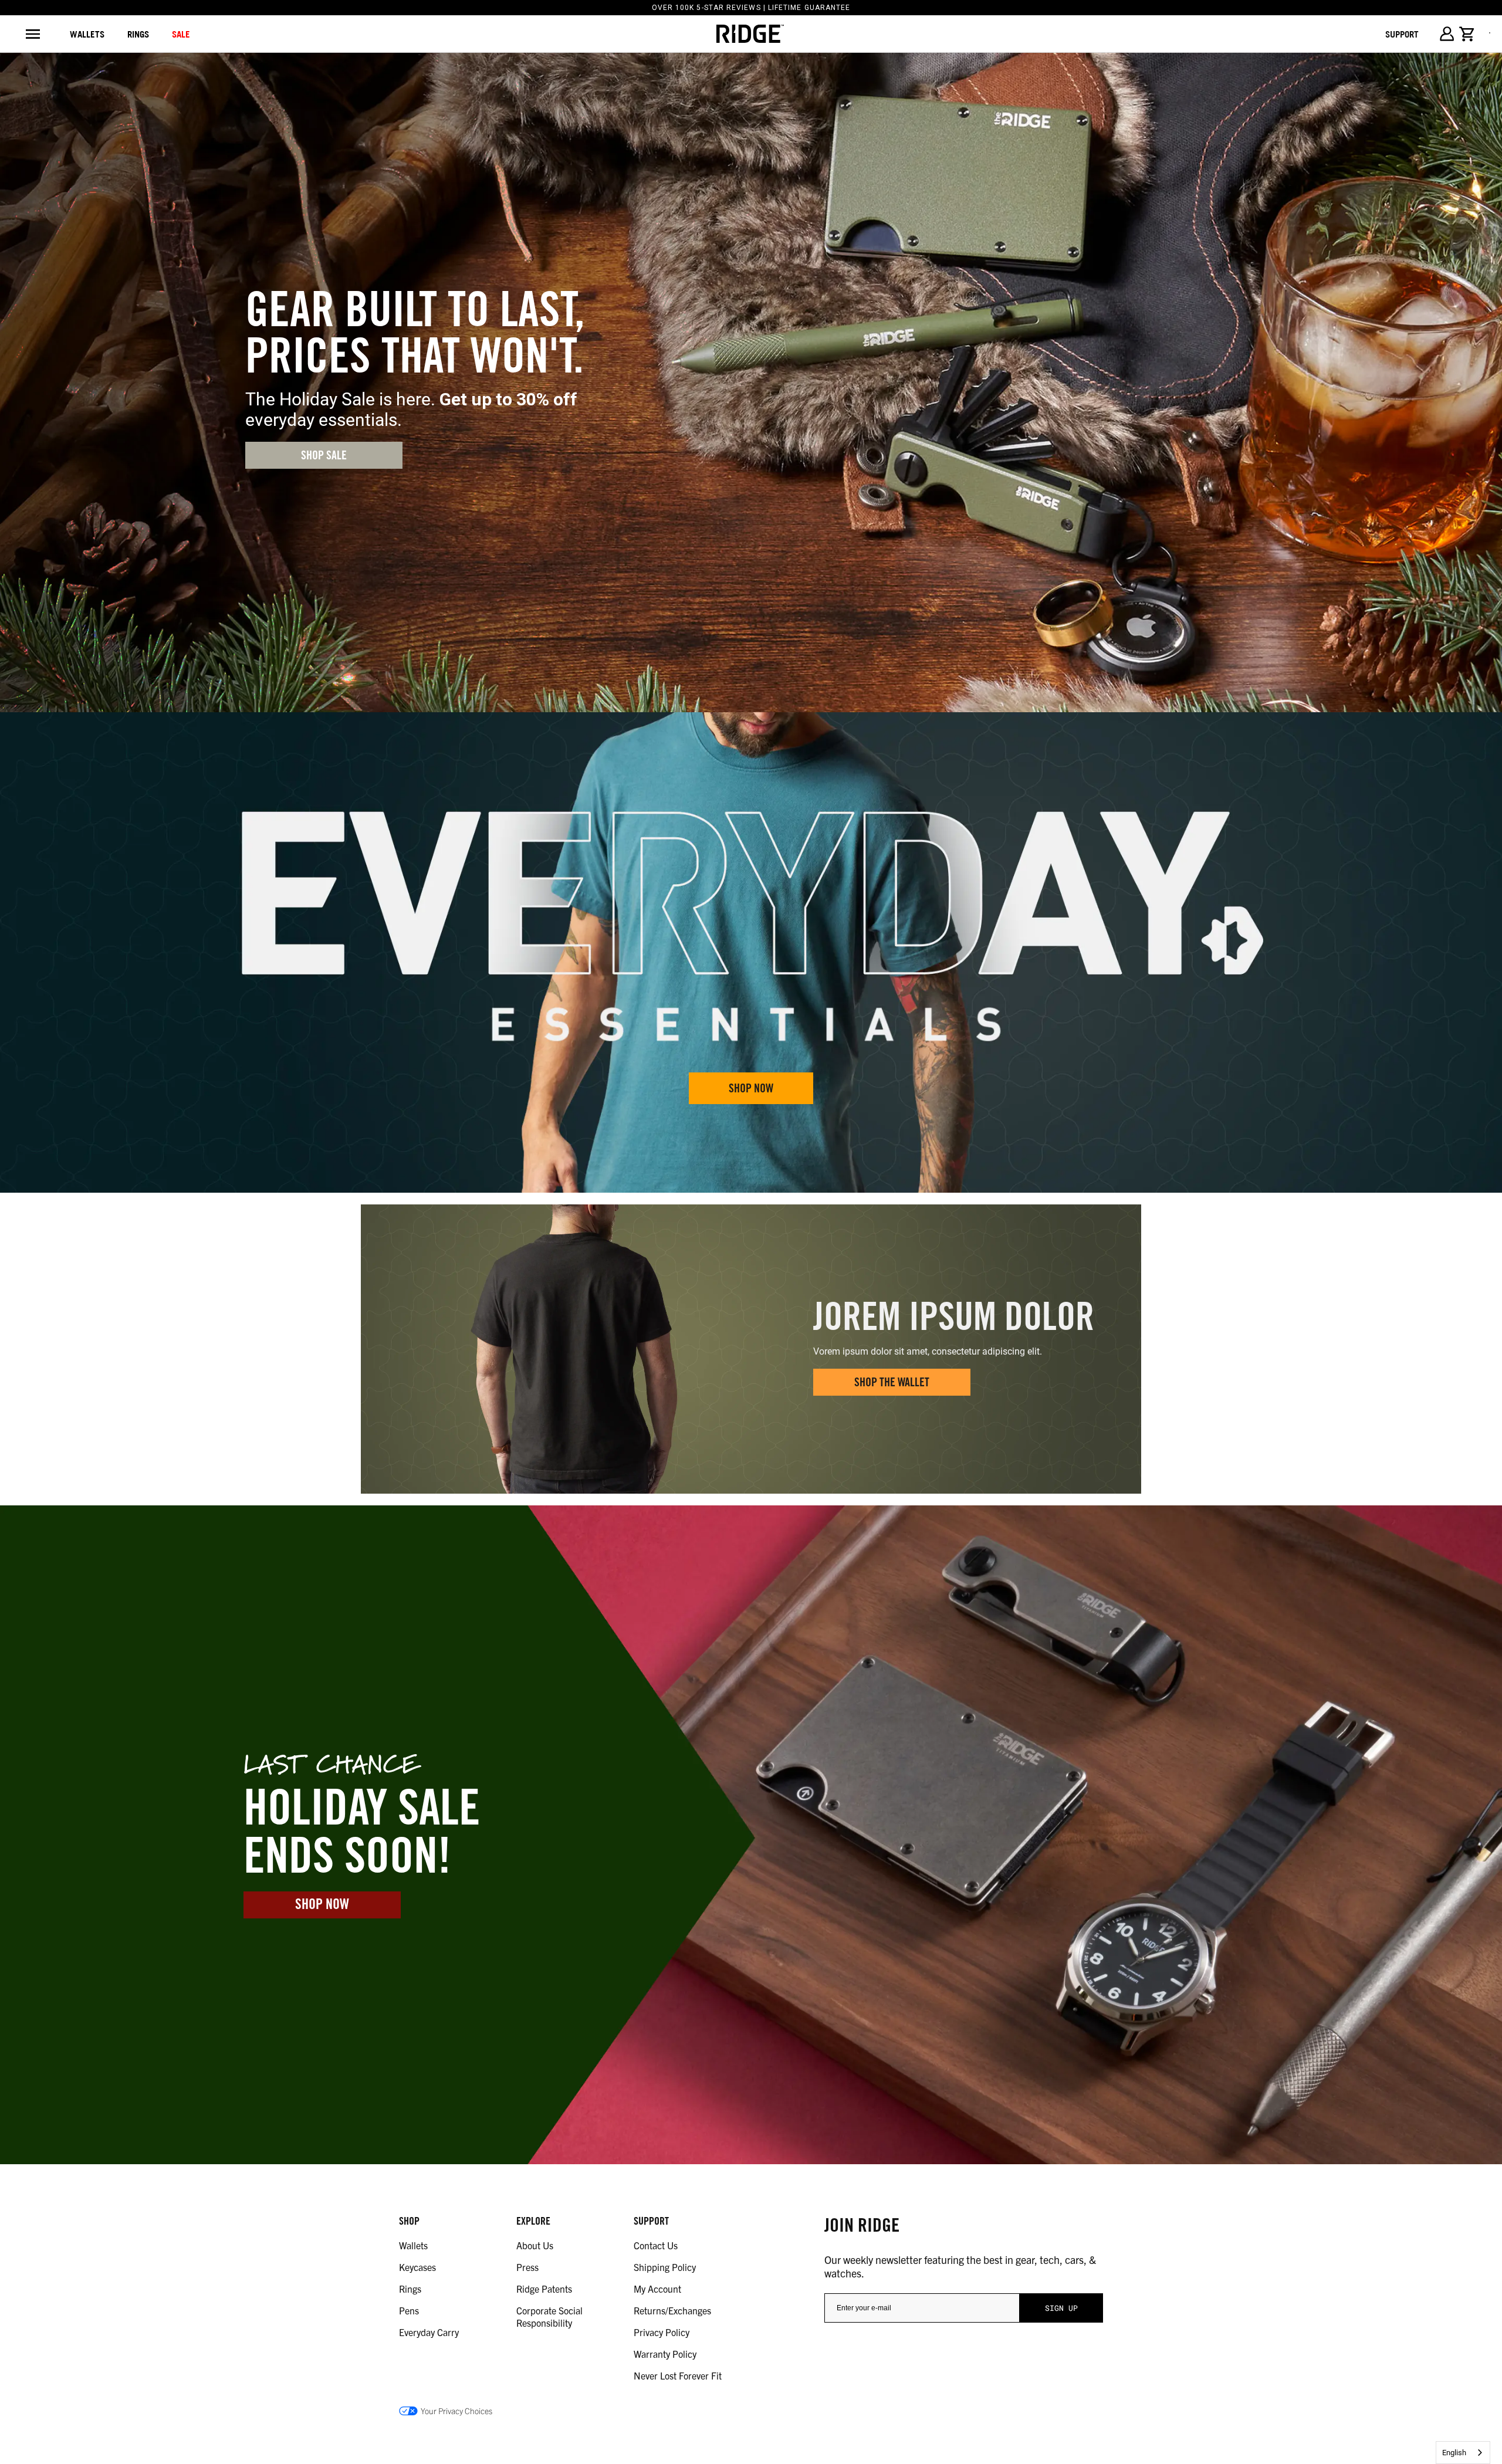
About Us (535, 2245)
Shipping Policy (665, 2267)
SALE (181, 34)
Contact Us (656, 2245)
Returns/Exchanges (672, 2310)
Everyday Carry (429, 2332)
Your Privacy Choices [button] (456, 2411)
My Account (657, 2289)
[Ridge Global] (750, 34)
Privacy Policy (662, 2332)
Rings (410, 2289)
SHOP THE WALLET (892, 1384)
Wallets (87, 34)
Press (527, 2267)
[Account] (1447, 34)
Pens (409, 2310)
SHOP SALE (324, 457)
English (1454, 2453)
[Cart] (1467, 34)
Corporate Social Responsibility (549, 2316)
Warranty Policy (665, 2354)
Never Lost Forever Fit (678, 2375)
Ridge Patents (544, 2289)
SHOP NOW (751, 1090)
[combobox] (1463, 2453)
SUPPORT (1402, 34)
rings (138, 34)
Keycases (417, 2267)
